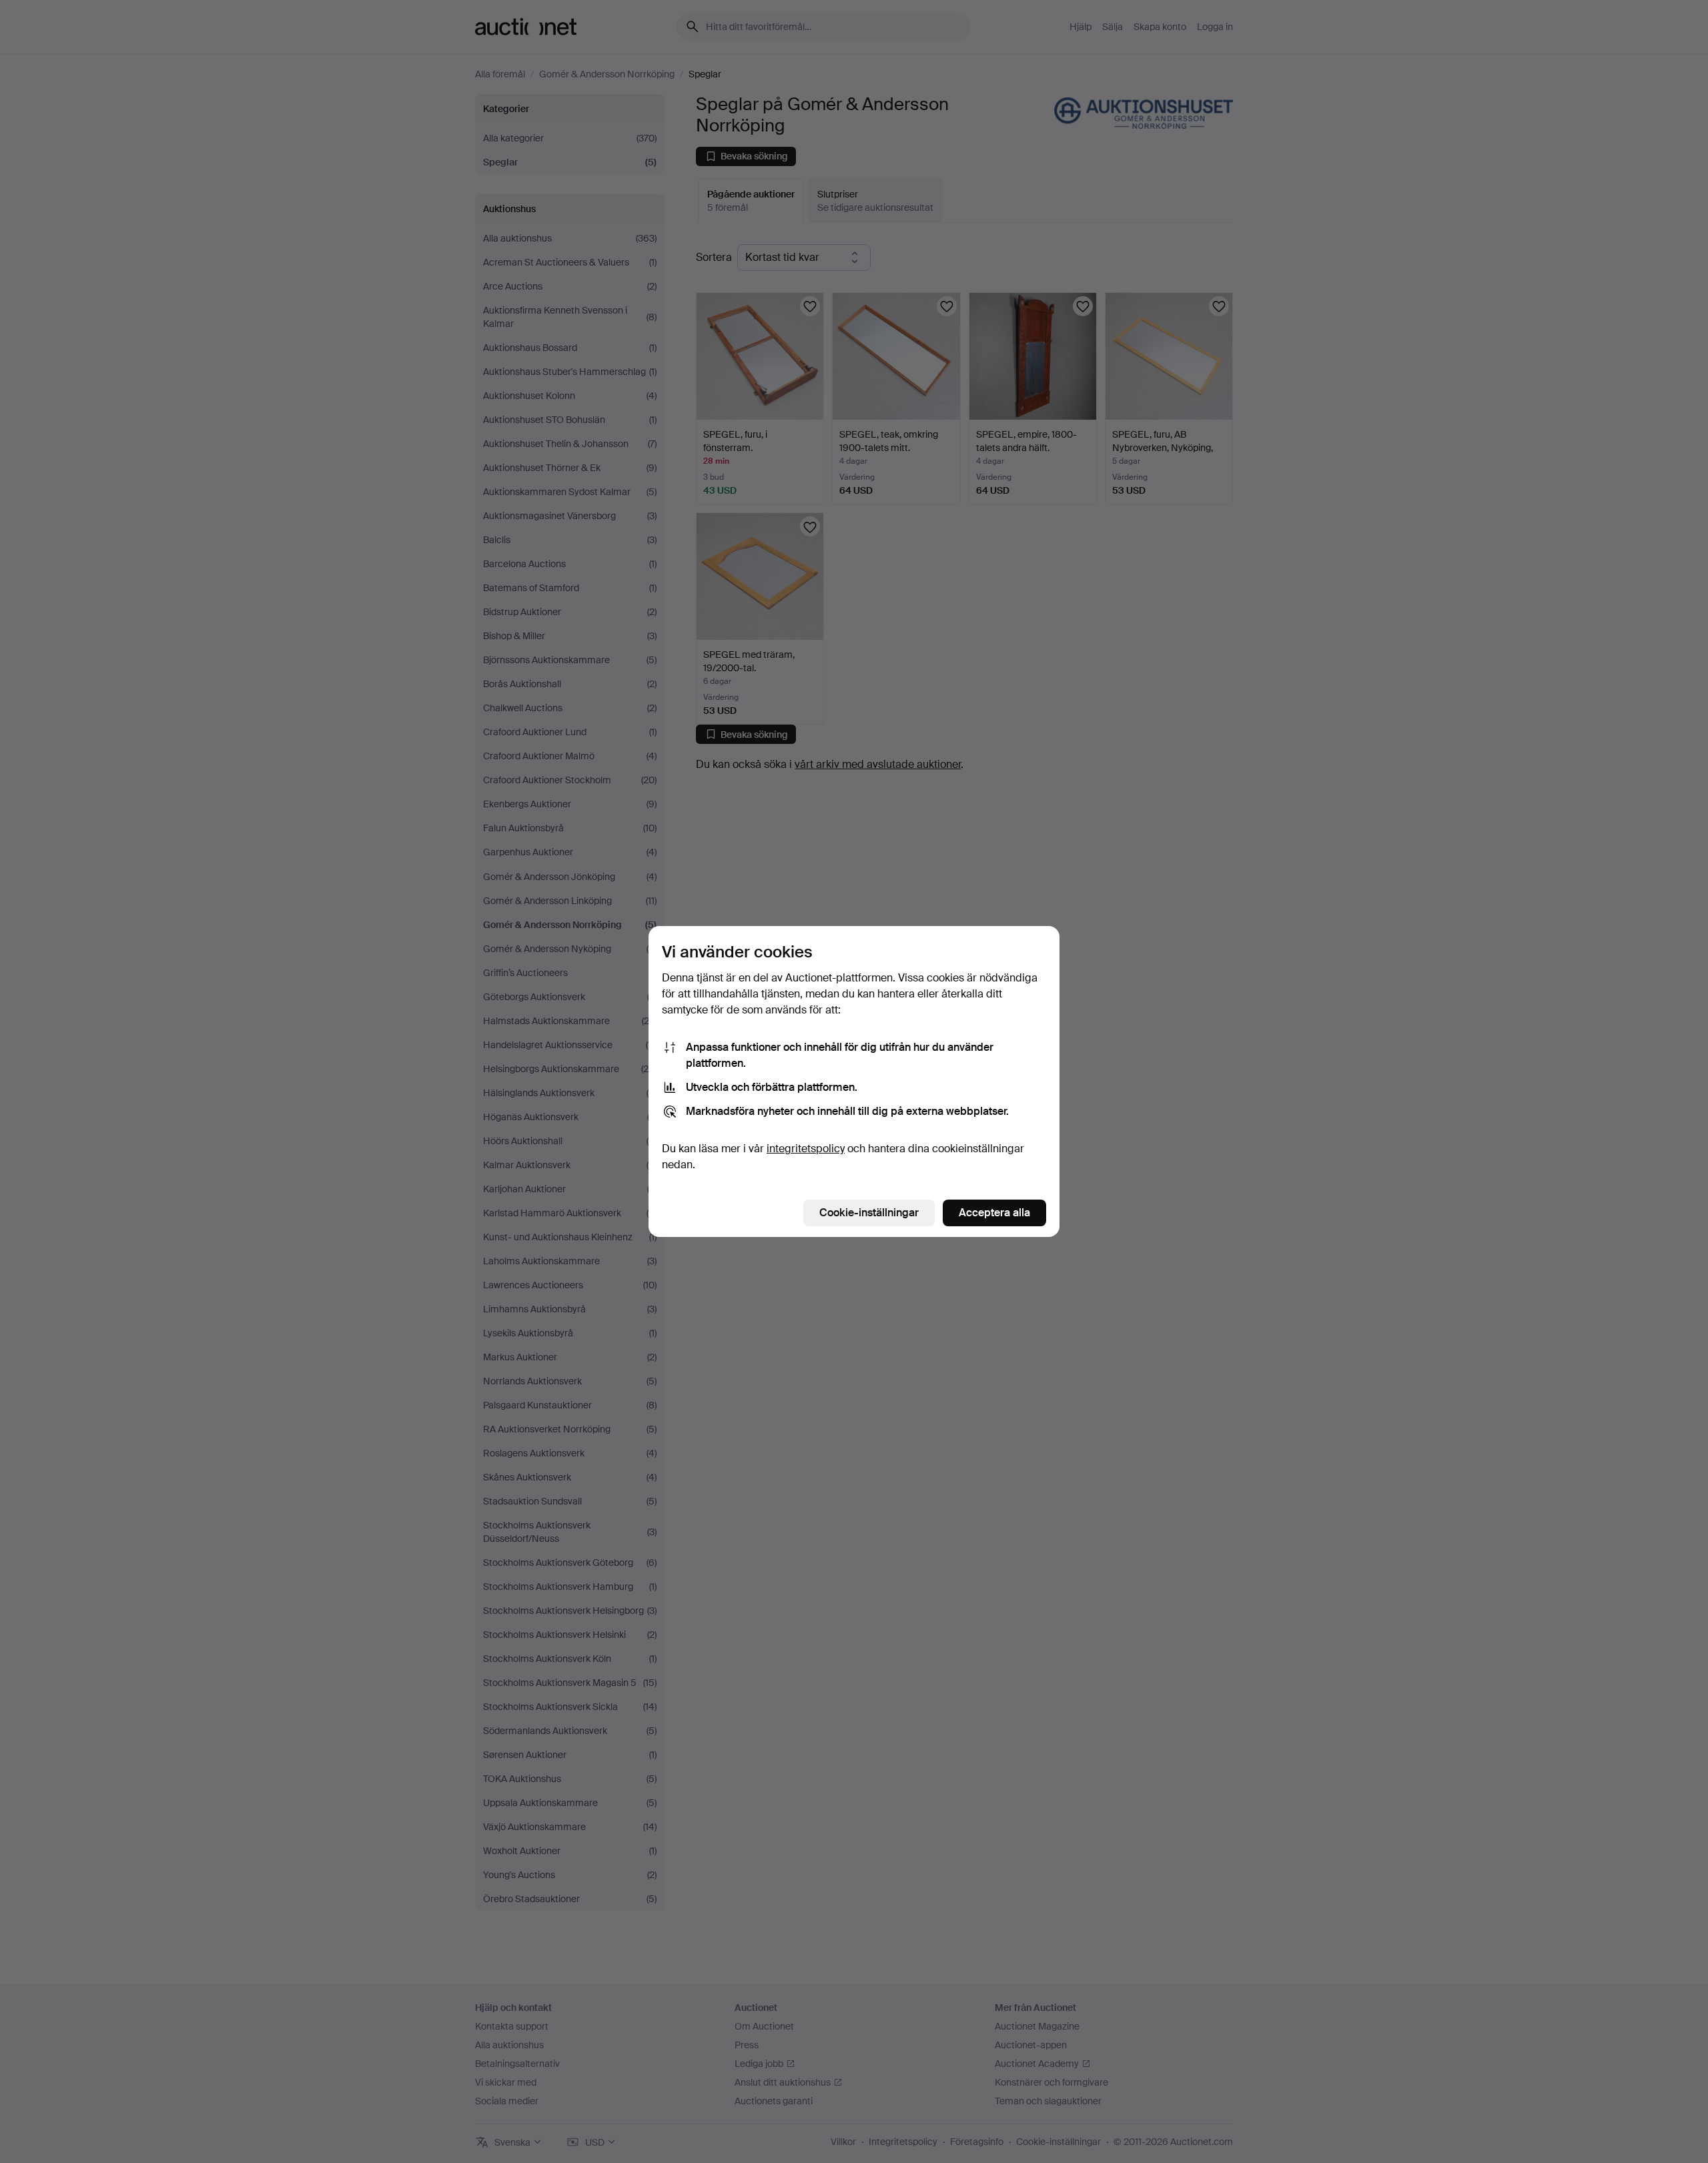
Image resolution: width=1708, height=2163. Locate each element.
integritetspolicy (806, 1149)
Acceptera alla (994, 1213)
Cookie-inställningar (869, 1213)
